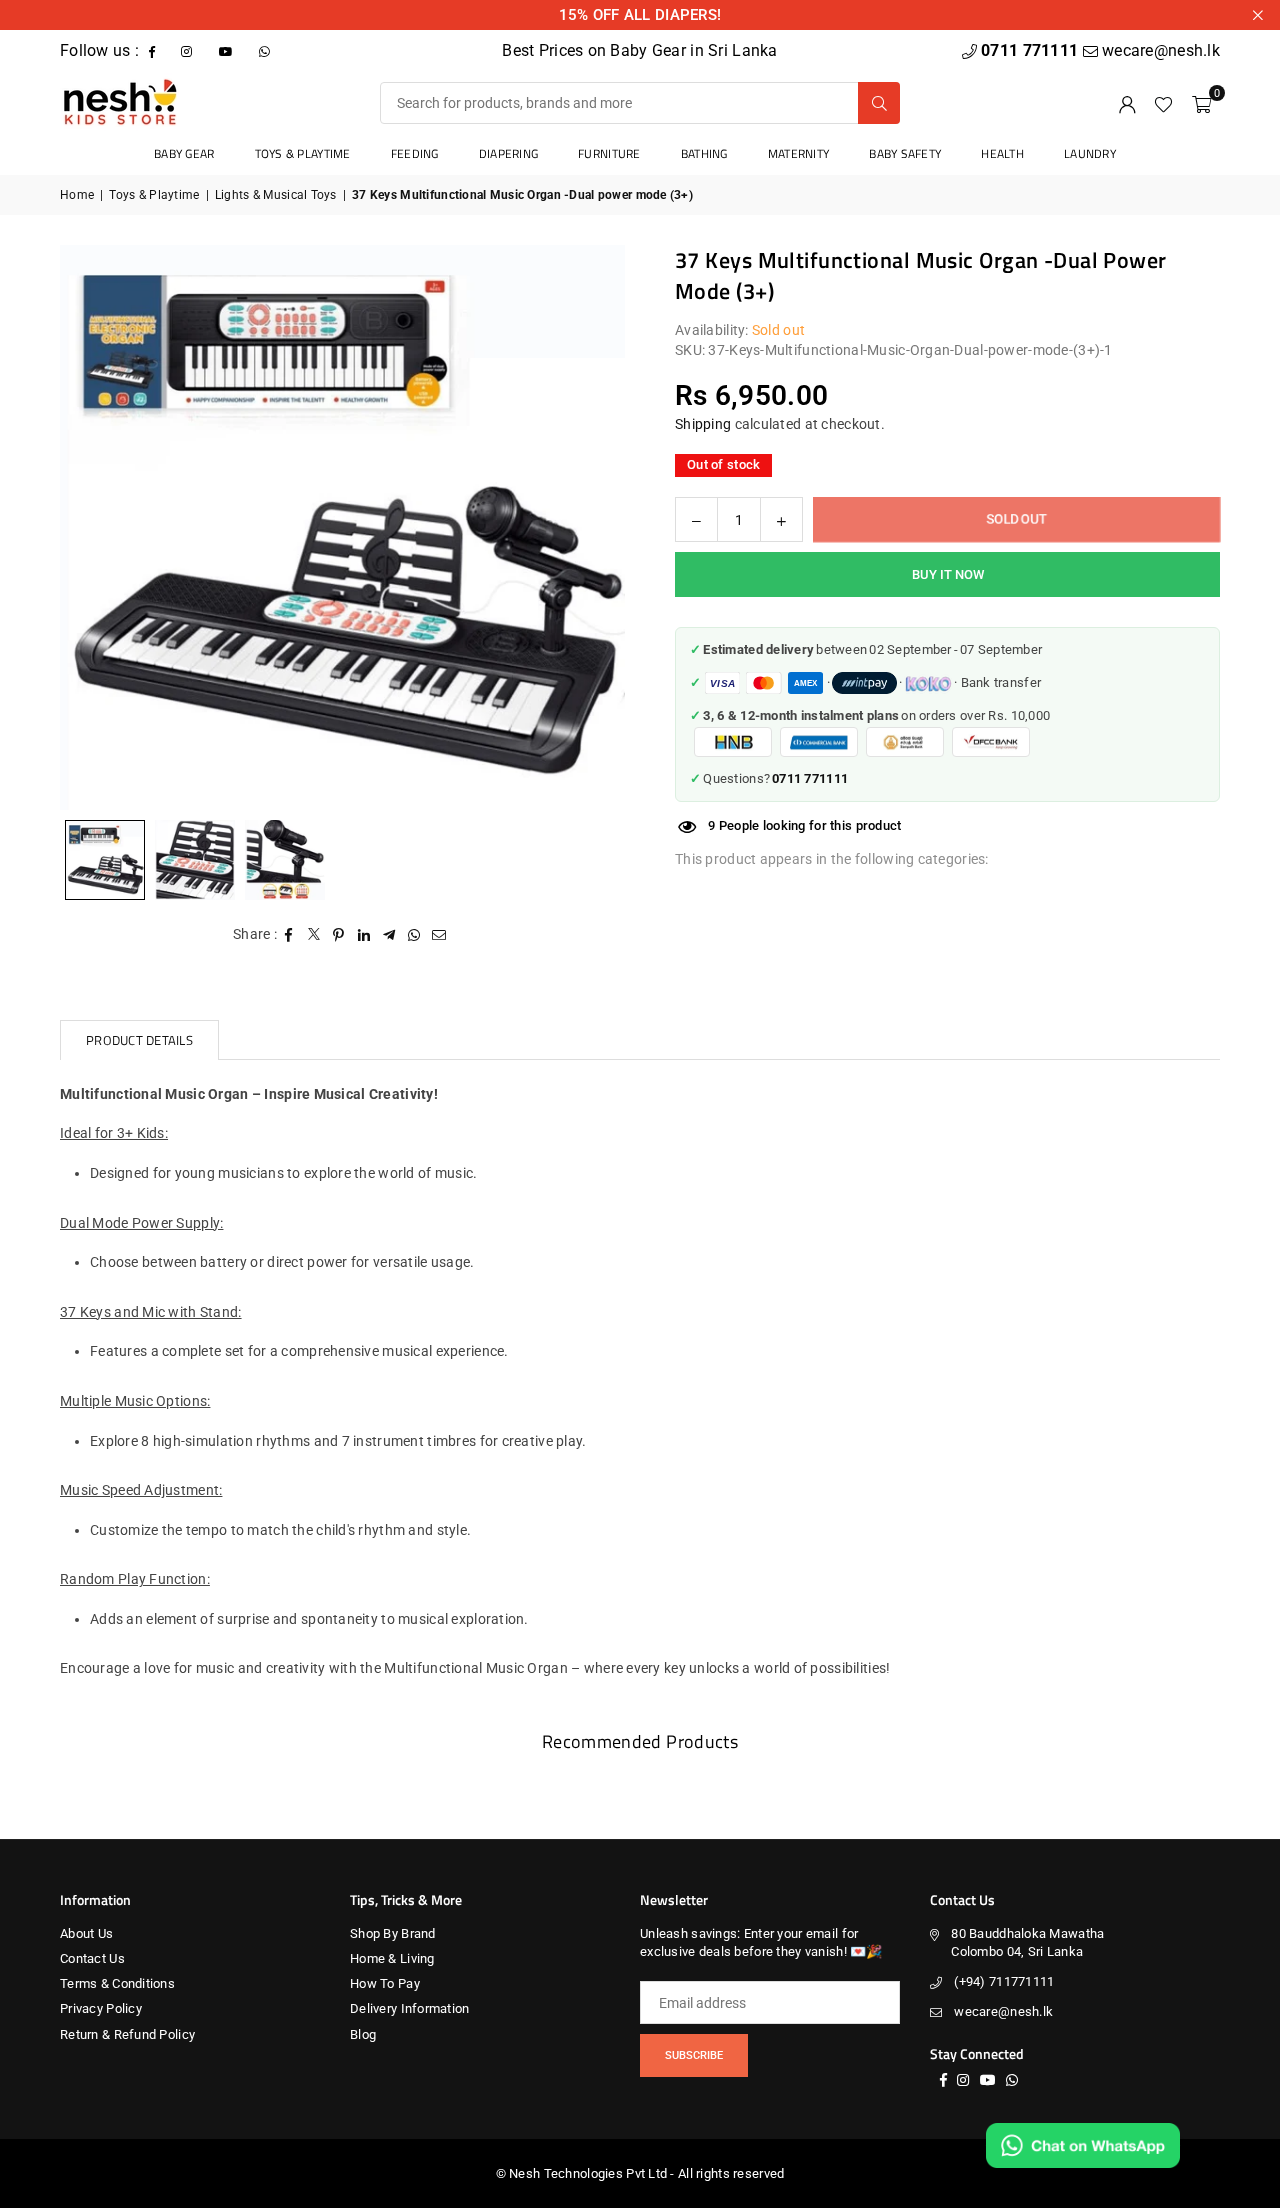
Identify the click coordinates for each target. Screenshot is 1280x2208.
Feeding (415, 153)
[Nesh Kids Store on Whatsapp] (266, 50)
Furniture (609, 153)
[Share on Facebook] (289, 935)
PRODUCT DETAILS (139, 1040)
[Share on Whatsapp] (414, 935)
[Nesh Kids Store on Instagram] (188, 50)
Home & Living (392, 1958)
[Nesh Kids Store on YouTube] (228, 50)
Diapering (509, 153)
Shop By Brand (393, 1933)
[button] (1201, 103)
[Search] (879, 103)
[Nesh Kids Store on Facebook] (154, 50)
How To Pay (385, 1983)
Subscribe (694, 2055)
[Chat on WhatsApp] (1083, 2145)
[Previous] (100, 527)
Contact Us (92, 1958)
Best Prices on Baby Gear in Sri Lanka (639, 50)
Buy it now (948, 574)
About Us (86, 1933)
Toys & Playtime (303, 153)
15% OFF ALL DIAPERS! (640, 15)
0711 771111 (1031, 50)
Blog (363, 2034)
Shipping (703, 424)
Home (77, 195)
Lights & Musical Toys (276, 195)
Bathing (704, 153)
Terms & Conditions (117, 1983)
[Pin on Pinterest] (339, 935)
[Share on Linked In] (364, 935)
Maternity (799, 153)
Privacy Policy (101, 2008)
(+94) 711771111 (1004, 1981)
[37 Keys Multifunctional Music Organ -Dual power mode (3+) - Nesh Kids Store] (195, 860)
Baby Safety (905, 153)
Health (1002, 153)
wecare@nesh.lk (1003, 2011)
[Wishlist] (1163, 103)
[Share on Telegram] (389, 935)
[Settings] (1127, 103)
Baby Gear (184, 153)
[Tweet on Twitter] (314, 935)
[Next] (585, 527)
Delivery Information (410, 2008)
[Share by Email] (439, 935)
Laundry (1090, 153)
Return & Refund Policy (127, 2034)
